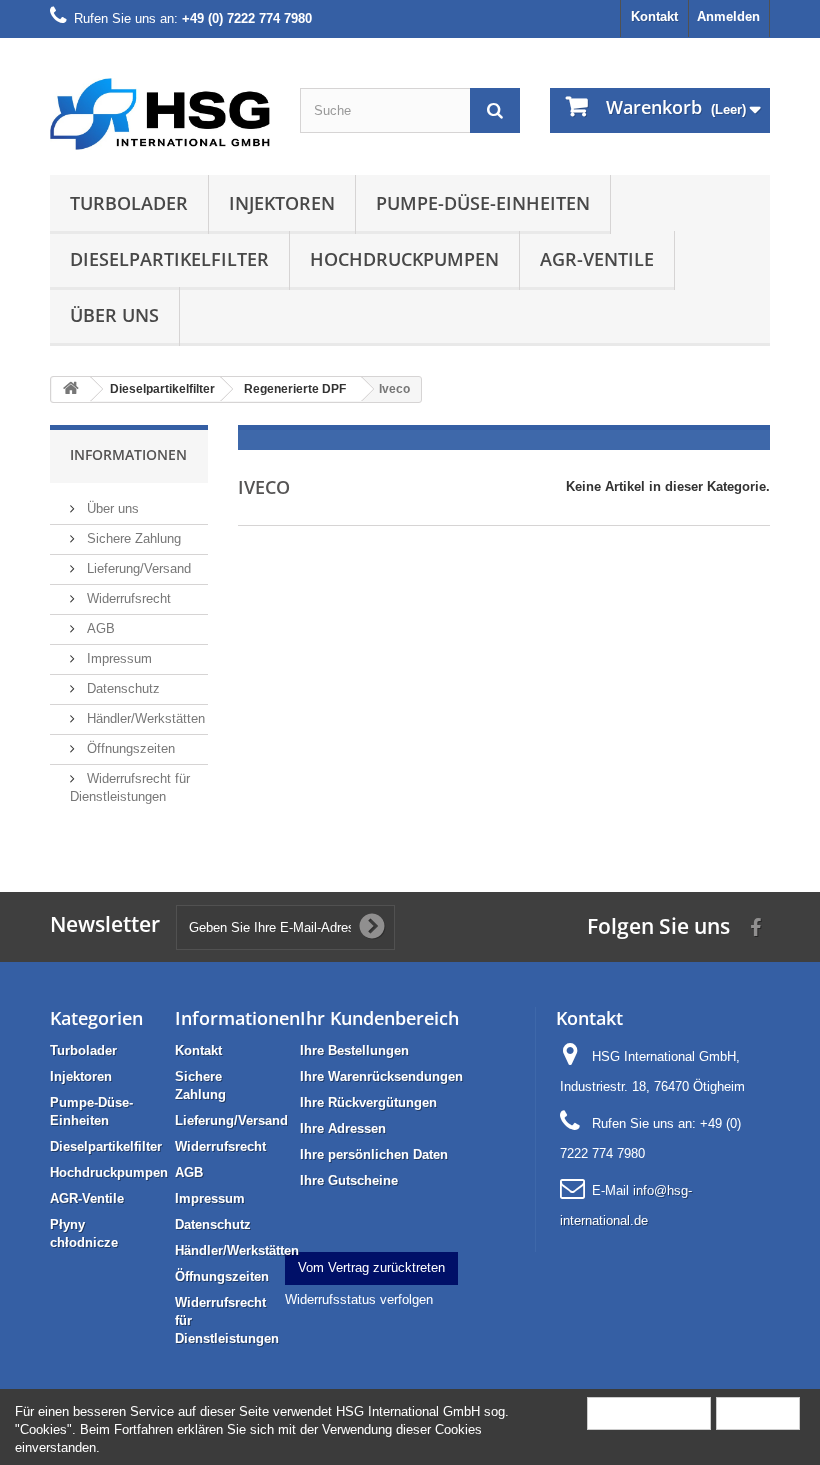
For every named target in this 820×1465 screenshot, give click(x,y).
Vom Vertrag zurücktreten (371, 1267)
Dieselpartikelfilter (169, 259)
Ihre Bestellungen (354, 1050)
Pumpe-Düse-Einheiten (483, 203)
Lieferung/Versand (137, 568)
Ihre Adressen (343, 1128)
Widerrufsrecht (127, 598)
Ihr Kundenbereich (379, 1018)
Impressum (117, 658)
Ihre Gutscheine (349, 1180)
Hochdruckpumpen (404, 259)
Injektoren (282, 203)
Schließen (758, 1412)
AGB (99, 628)
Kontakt (654, 16)
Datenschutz (121, 688)
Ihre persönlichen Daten (374, 1154)
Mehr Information (649, 1412)
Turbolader (129, 203)
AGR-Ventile (597, 259)
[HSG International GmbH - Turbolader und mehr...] (160, 114)
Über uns (114, 315)
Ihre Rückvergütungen (368, 1102)
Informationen (128, 454)
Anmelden (728, 16)
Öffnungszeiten (129, 748)
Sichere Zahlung (132, 538)
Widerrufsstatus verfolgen (359, 1299)
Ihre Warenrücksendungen (381, 1076)
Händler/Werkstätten (144, 718)
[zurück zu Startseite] (71, 389)
